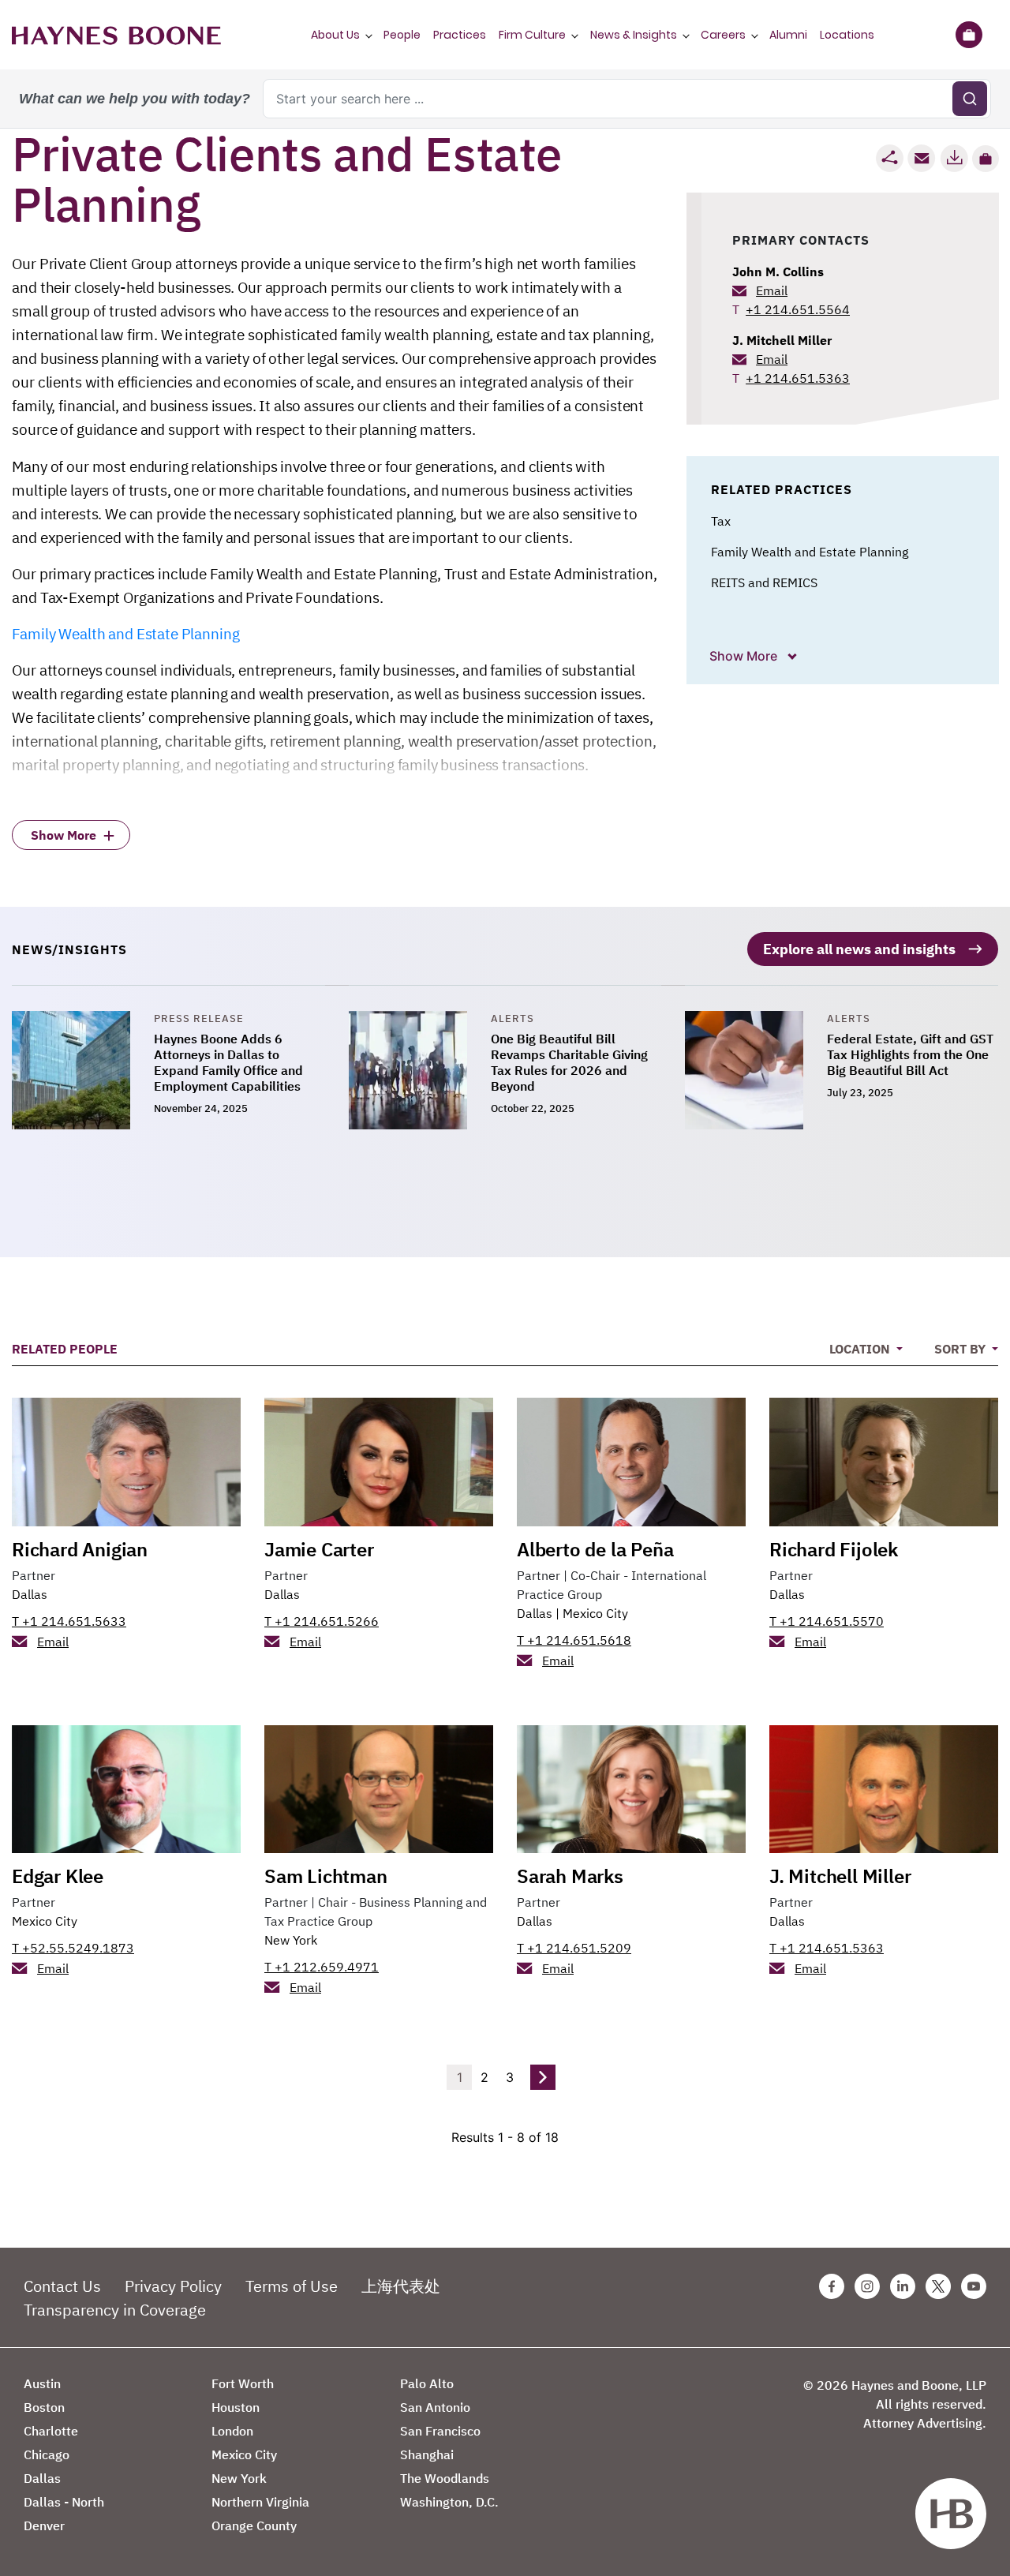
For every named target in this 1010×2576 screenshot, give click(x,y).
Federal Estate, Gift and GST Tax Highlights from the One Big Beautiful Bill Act (910, 1054)
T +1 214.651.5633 (69, 1621)
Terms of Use (292, 2286)
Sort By (961, 1349)
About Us (335, 35)
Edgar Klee (58, 1876)
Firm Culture (532, 35)
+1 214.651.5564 (798, 309)
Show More (745, 656)
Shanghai (427, 2454)
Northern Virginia (260, 2502)
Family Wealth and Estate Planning (125, 634)
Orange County (254, 2525)
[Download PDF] (954, 158)
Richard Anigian (80, 1549)
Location (861, 1349)
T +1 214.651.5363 (827, 1948)
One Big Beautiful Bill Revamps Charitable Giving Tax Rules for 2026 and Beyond (569, 1062)
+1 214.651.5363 (798, 378)
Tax (721, 521)
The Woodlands (445, 2478)
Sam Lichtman (326, 1876)
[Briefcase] (969, 35)
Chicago (47, 2454)
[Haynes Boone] (116, 35)
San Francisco (440, 2431)
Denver (44, 2525)
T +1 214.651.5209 (574, 1948)
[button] (986, 159)
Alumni (788, 35)
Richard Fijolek (834, 1549)
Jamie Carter (319, 1549)
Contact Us (62, 2286)
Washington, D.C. (449, 2502)
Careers (723, 35)
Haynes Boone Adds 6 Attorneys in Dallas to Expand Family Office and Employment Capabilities (228, 1062)
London (232, 2431)
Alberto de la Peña (595, 1549)
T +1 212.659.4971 (322, 1967)
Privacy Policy (173, 2286)
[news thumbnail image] (83, 1070)
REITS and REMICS (764, 582)
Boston (44, 2407)
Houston (236, 2407)
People (402, 35)
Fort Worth (243, 2383)
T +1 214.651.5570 (827, 1621)
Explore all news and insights (859, 949)
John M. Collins (778, 271)
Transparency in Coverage (115, 2310)
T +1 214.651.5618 (574, 1640)
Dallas (30, 1594)
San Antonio (435, 2407)
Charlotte (51, 2431)
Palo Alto (427, 2383)
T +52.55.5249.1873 (73, 1948)
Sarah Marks (570, 1876)
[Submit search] (970, 99)
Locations (847, 35)
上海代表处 (401, 2286)
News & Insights (634, 35)
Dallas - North (64, 2502)
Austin (42, 2383)
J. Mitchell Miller (782, 340)
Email (772, 290)
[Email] (922, 158)
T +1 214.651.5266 (322, 1621)
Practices (460, 35)
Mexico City (595, 1613)
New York (291, 1940)
